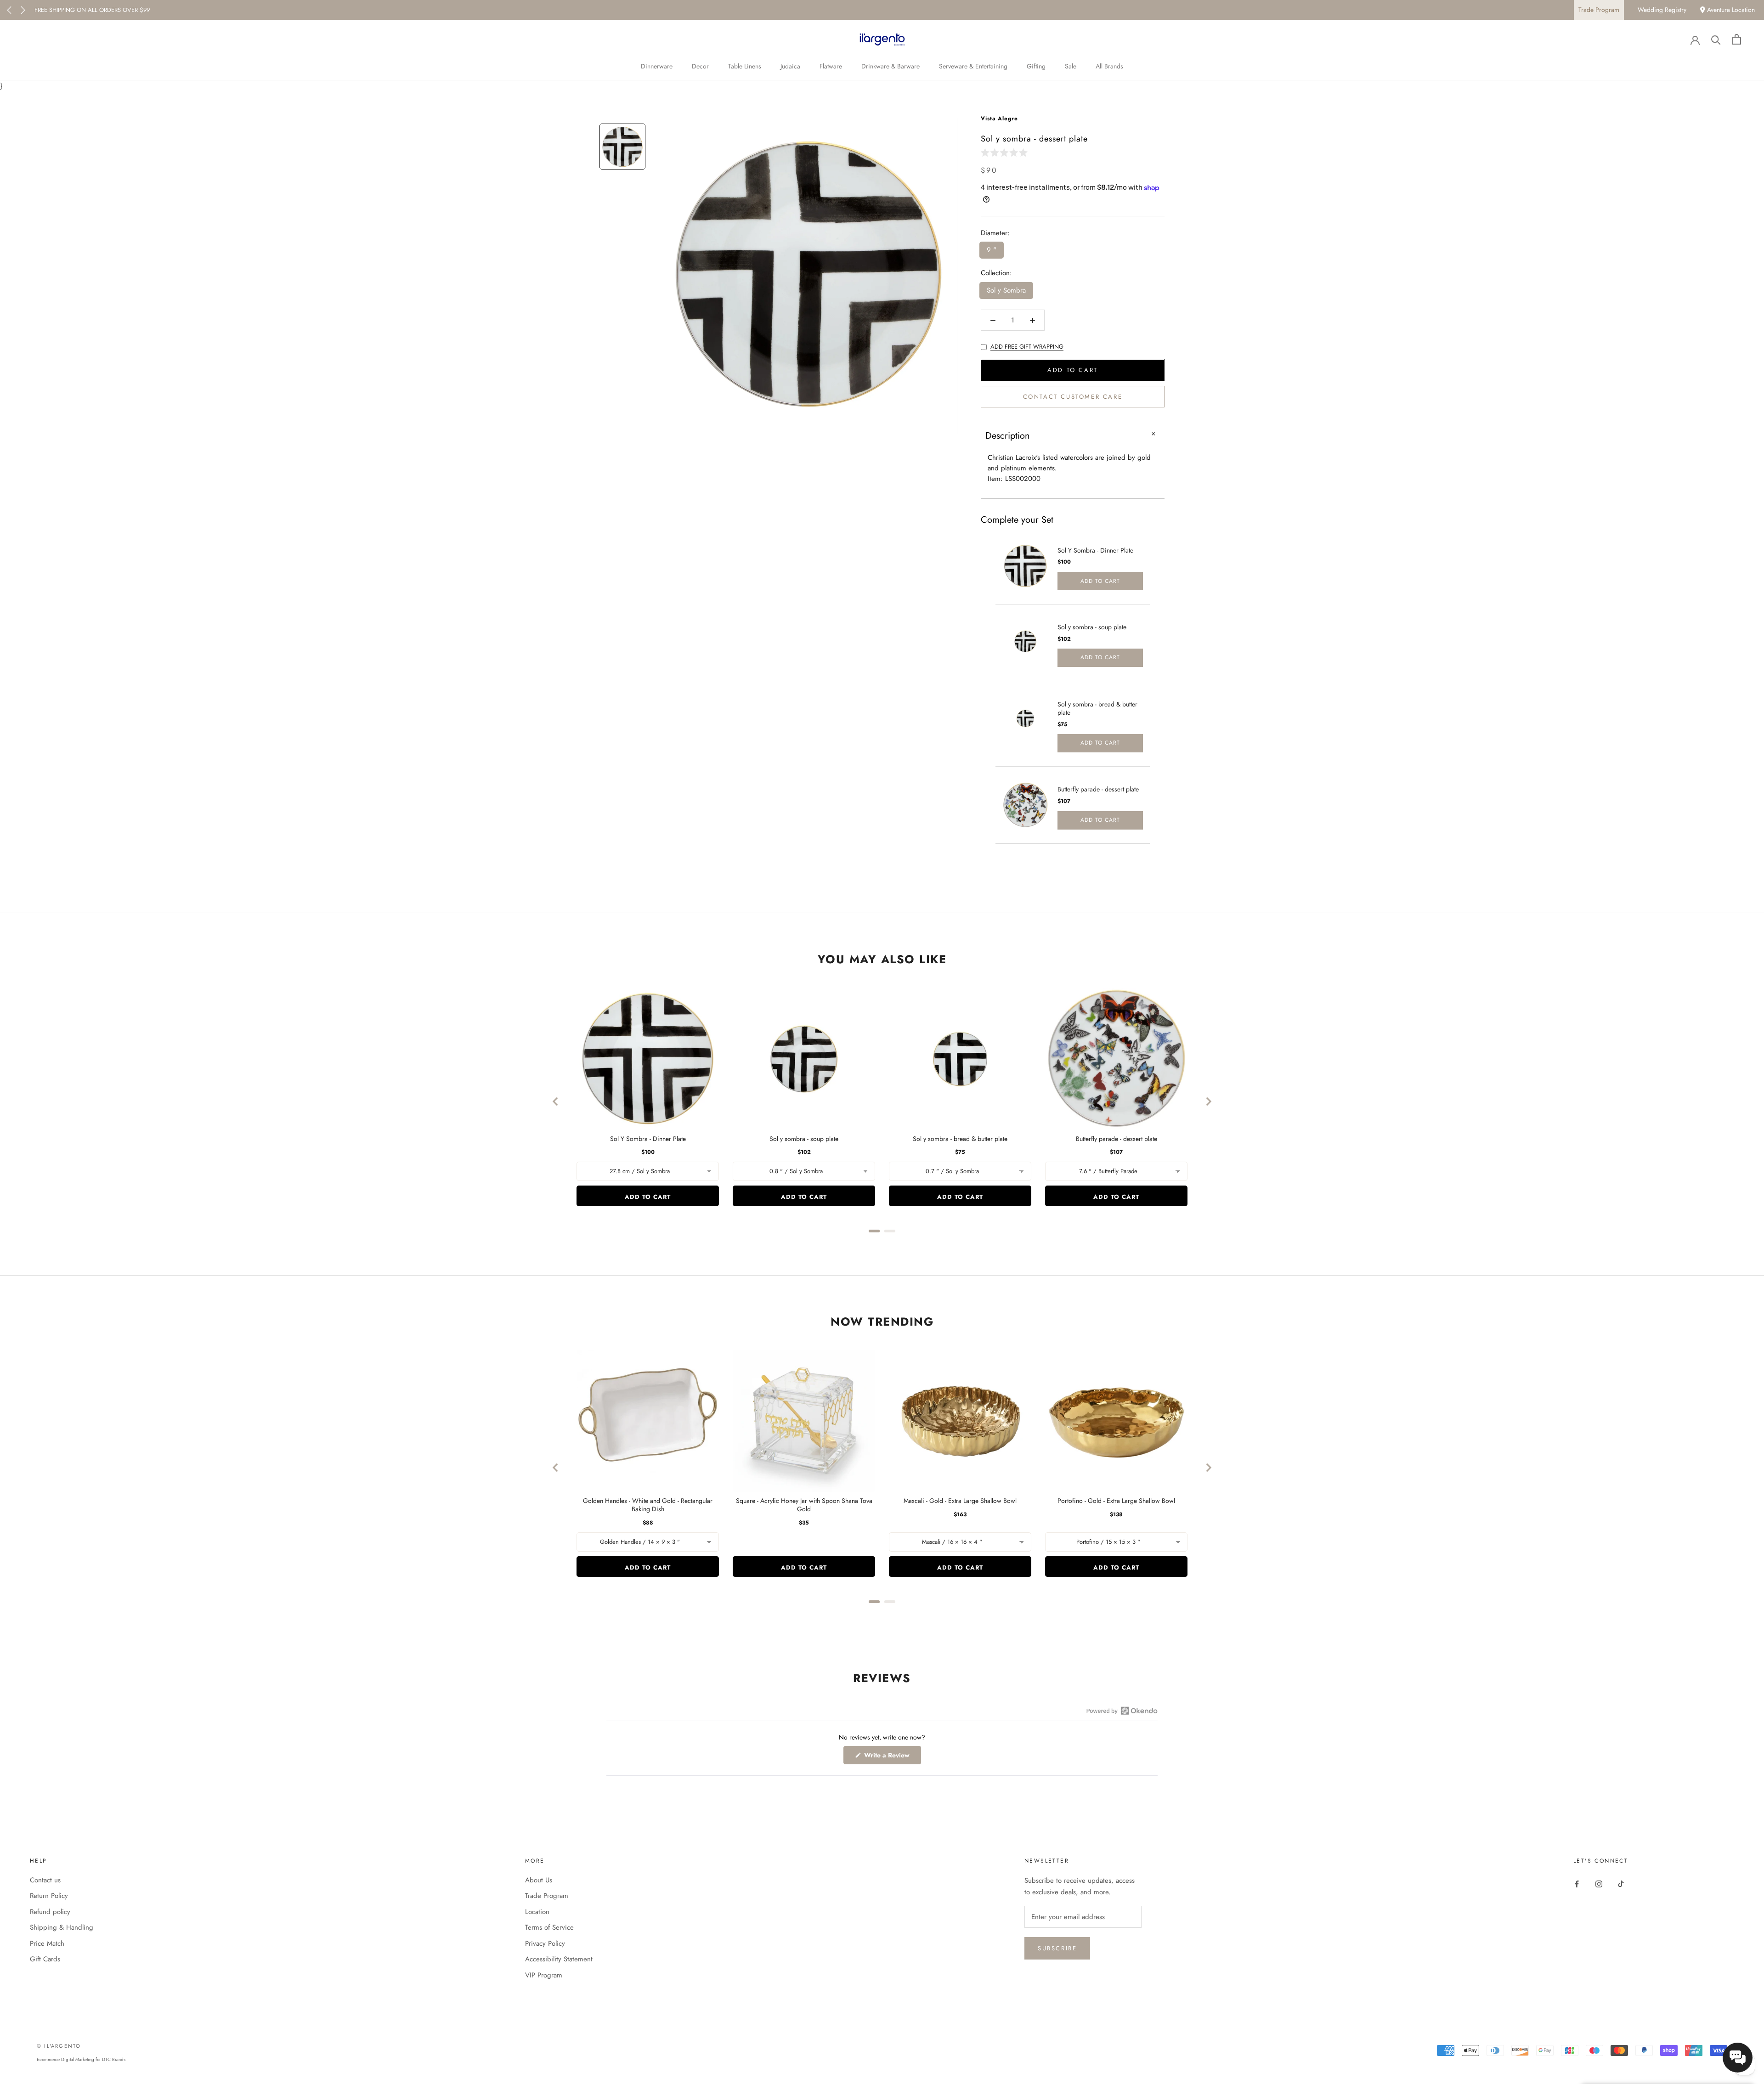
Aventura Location (1730, 10)
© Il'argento (59, 2046)
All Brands (1109, 66)
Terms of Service (549, 1927)
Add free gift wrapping (1027, 347)
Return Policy (49, 1896)
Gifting (1036, 66)
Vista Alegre (999, 119)
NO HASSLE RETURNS (63, 10)
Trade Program (1599, 10)
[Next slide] (1208, 1101)
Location (537, 1912)
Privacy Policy (545, 1943)
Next (23, 10)
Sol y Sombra (1006, 291)
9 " (992, 250)
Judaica (790, 66)
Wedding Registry (1662, 10)
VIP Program (544, 1975)
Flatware (831, 66)
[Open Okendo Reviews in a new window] (1122, 1711)
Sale (1071, 66)
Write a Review (892, 1757)
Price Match (47, 1943)
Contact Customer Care (1073, 397)
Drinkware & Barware (890, 66)
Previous (9, 10)
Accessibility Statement (559, 1959)
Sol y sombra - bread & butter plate (1097, 708)
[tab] (874, 1231)
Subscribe (1057, 1948)
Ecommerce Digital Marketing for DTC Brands (81, 2059)
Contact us (45, 1880)
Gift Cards (45, 1959)
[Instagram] (1599, 1884)
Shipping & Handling (62, 1927)
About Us (539, 1880)
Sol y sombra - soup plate (1092, 627)
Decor (700, 66)
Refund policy (50, 1912)
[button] (1006, 152)
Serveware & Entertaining (973, 66)
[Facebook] (1577, 1884)
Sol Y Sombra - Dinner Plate (1095, 550)
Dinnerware (657, 66)
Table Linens (745, 66)
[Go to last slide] (556, 1101)
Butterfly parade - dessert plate (1098, 789)
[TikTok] (1621, 1884)
